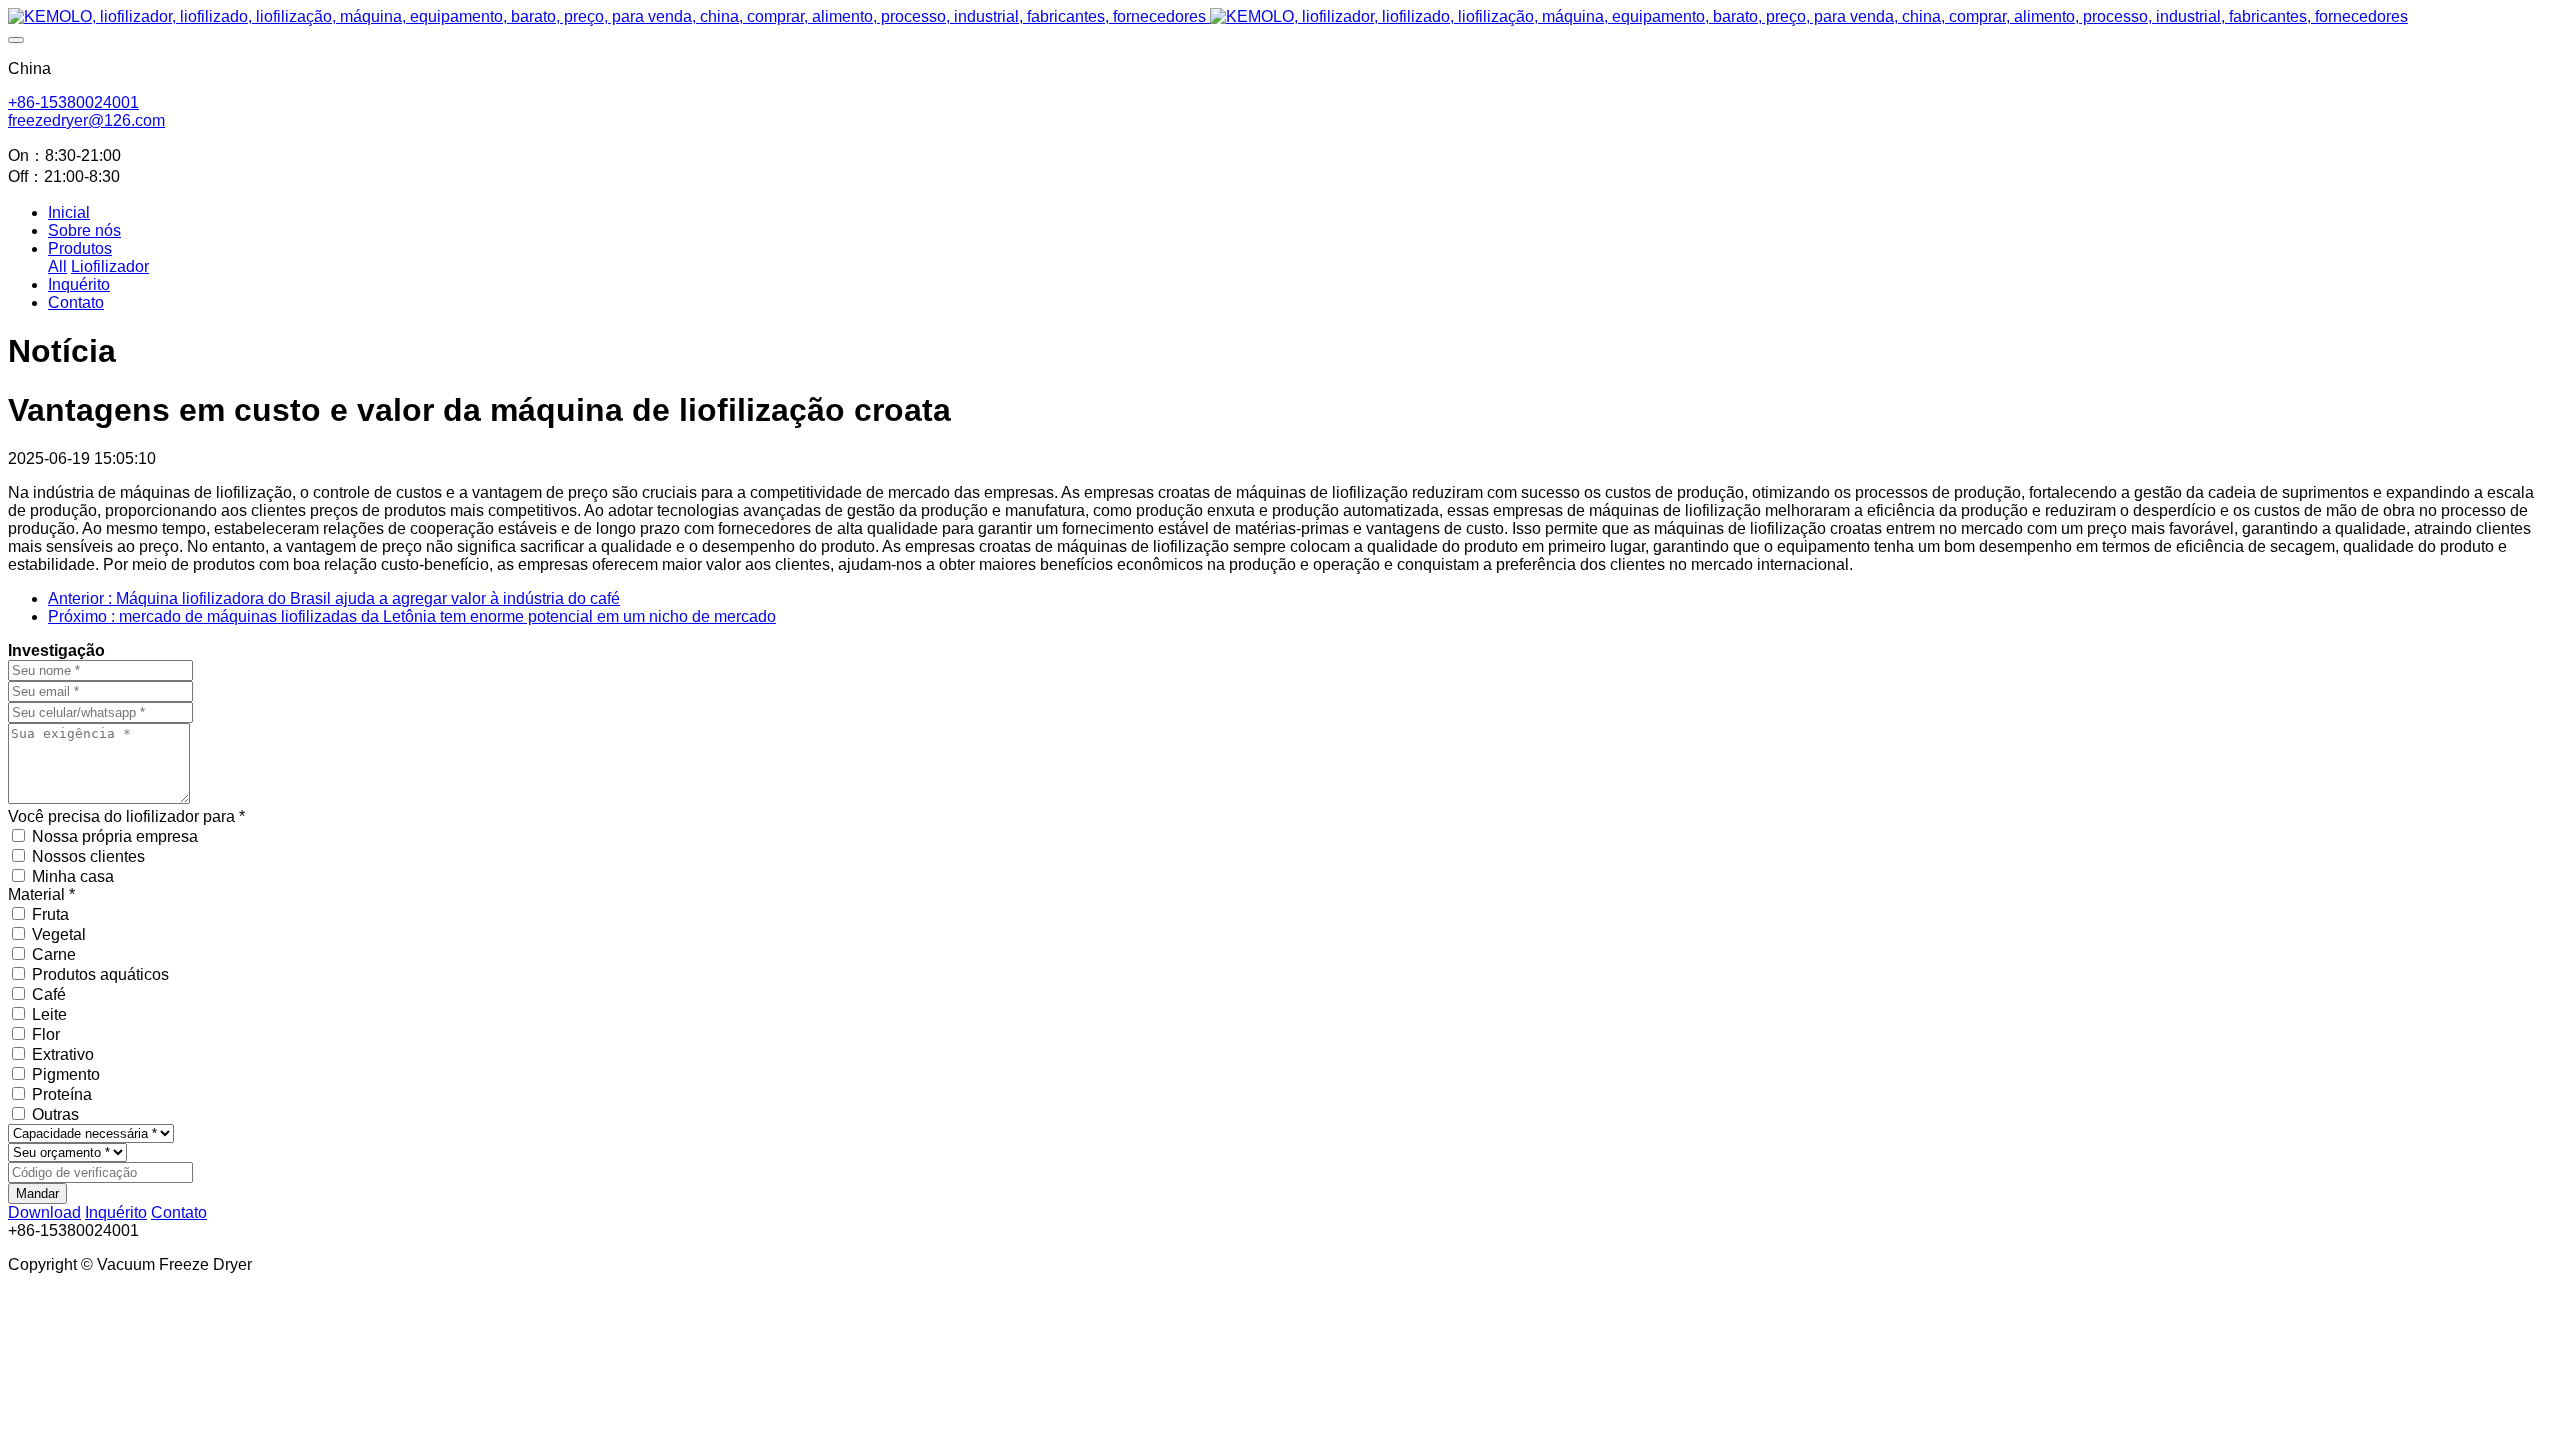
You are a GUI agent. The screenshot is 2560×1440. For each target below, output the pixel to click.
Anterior (334, 598)
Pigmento (66, 1074)
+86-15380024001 (73, 102)
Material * (41, 894)
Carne (54, 954)
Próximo (412, 616)
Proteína (62, 1094)
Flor (46, 1034)
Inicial (69, 212)
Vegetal (59, 934)
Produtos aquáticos (100, 974)
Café (49, 994)
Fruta (50, 914)
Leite (49, 1014)
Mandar (37, 1193)
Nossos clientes (88, 856)
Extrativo (63, 1054)
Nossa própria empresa (115, 836)
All (57, 266)
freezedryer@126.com (86, 120)
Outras (55, 1114)
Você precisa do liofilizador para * (126, 816)
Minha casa (73, 876)
